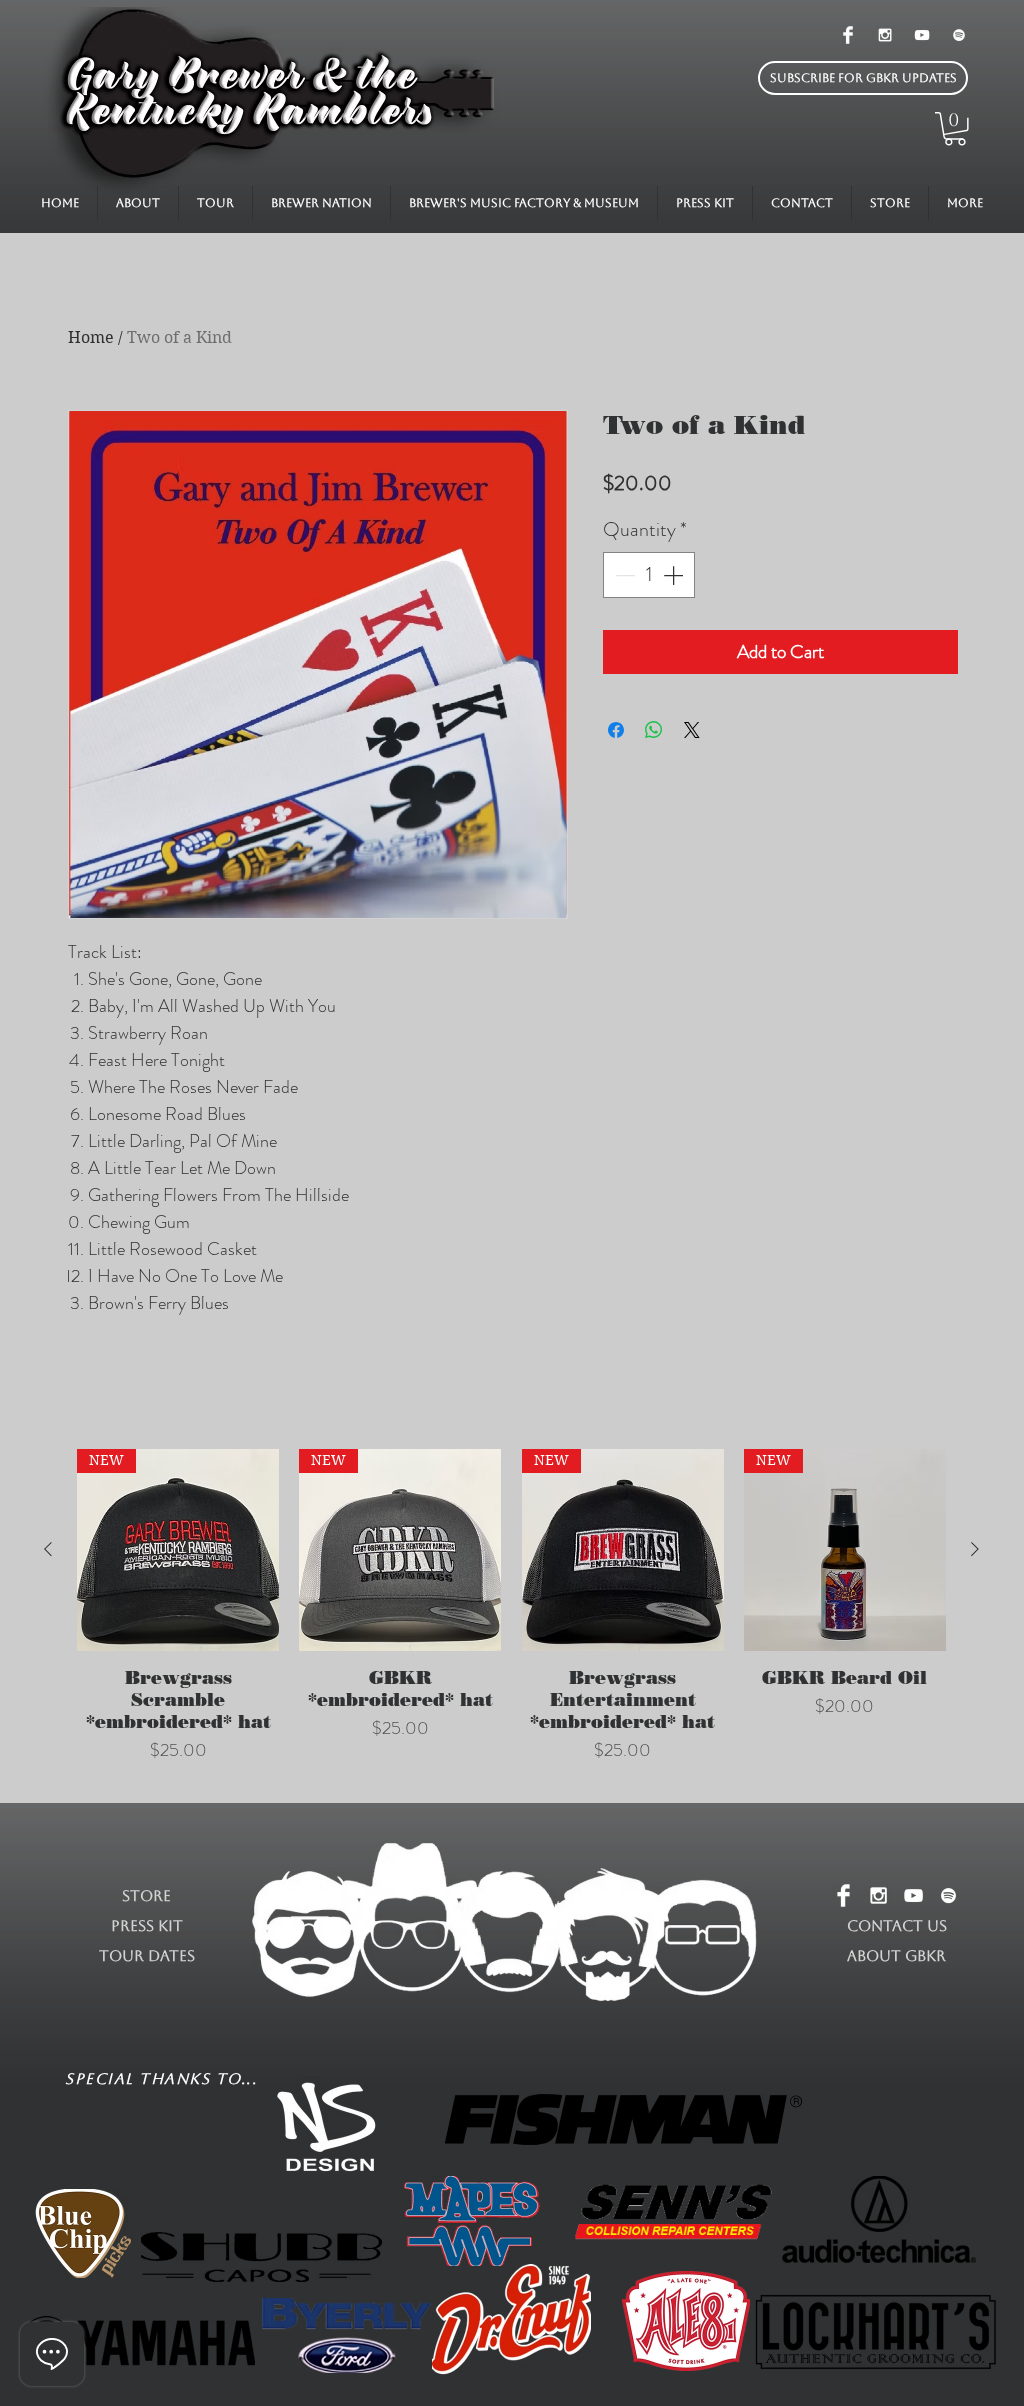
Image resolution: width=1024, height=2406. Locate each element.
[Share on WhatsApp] (654, 730)
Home (91, 337)
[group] (511, 1617)
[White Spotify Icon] (959, 35)
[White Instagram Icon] (885, 35)
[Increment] (675, 575)
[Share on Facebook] (616, 730)
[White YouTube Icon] (922, 35)
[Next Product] (975, 1549)
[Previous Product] (48, 1549)
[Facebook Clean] (848, 35)
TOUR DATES (147, 1955)
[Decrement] (623, 575)
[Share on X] (692, 730)
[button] (863, 78)
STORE (146, 1895)
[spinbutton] (649, 575)
